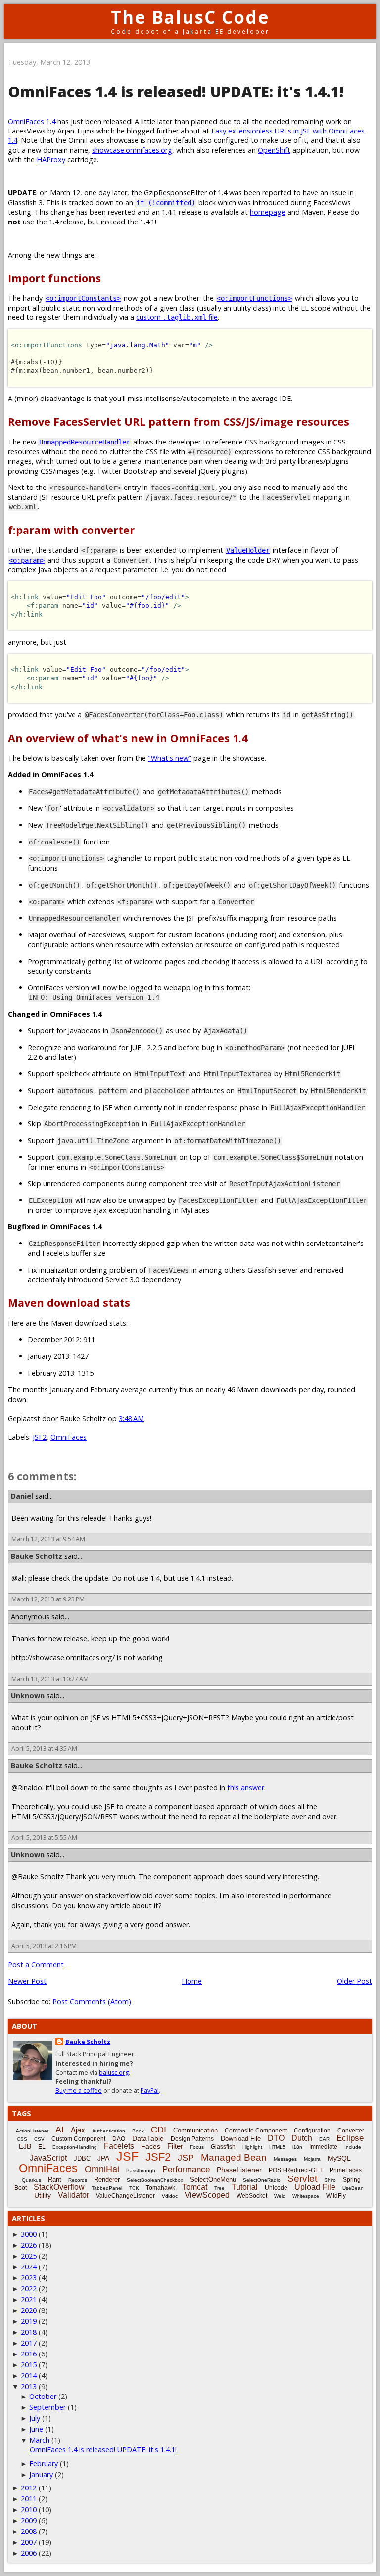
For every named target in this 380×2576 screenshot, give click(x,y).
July (35, 2418)
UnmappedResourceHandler (85, 442)
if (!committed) (166, 203)
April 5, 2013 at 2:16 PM (44, 1946)
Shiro (330, 2180)
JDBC (82, 2158)
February (44, 2464)
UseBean (353, 2188)
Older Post (355, 1981)
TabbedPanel (107, 2188)
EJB (25, 2146)
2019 (29, 2321)
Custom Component (78, 2139)
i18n (297, 2147)
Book (138, 2131)
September (47, 2407)
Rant (55, 2180)
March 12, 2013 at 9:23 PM (48, 1599)
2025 (29, 2256)
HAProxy (51, 159)
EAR (324, 2139)
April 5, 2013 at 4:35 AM (44, 1749)
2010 (29, 2509)
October (43, 2396)
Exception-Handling (75, 2147)
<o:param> (27, 560)
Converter (351, 2131)
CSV (39, 2139)
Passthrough (141, 2170)
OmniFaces (69, 1437)
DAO (119, 2139)
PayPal (150, 2091)
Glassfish (223, 2147)
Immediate (323, 2147)
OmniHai (102, 2169)
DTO (276, 2138)
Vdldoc (170, 2196)
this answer (246, 1788)
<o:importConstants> (83, 298)
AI (60, 2130)
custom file (177, 317)
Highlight (252, 2147)
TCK (134, 2188)
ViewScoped (207, 2195)
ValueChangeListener (125, 2196)
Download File (241, 2139)
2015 (29, 2365)
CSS (22, 2139)
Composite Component (256, 2131)
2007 (29, 2542)
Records (78, 2180)
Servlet (302, 2179)
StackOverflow (59, 2187)
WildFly (336, 2196)
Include (353, 2147)
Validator (73, 2195)
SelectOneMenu (213, 2180)
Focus (197, 2147)
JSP (186, 2158)
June (36, 2429)
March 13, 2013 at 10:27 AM (50, 1679)
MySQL (339, 2158)
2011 (29, 2499)
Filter (175, 2146)
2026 (29, 2245)
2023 (29, 2278)
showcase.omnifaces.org (132, 150)
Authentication (109, 2131)
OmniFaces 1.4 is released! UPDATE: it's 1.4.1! (103, 2450)
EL (42, 2147)
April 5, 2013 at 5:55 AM (44, 1838)
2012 (29, 2488)
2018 (29, 2332)
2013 (29, 2386)
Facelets (119, 2146)
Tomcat (195, 2187)
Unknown (28, 1696)
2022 (29, 2288)
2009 (29, 2520)
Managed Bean (234, 2157)
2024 (29, 2267)
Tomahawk (161, 2188)
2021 (29, 2299)
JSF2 (40, 1437)
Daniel (22, 1496)
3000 (29, 2234)
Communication (195, 2130)
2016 (29, 2354)
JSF (127, 2156)
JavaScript (48, 2158)
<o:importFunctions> (254, 298)
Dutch (302, 2138)
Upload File (315, 2187)
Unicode (276, 2188)
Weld (280, 2196)
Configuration (312, 2131)
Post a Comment (36, 1965)
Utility (43, 2195)
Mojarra (312, 2159)
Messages (285, 2159)
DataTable (148, 2138)
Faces (151, 2146)
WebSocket (252, 2196)
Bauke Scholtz (37, 1556)
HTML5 (277, 2147)
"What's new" (170, 758)
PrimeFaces (346, 2170)
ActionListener (32, 2131)
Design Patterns (192, 2139)
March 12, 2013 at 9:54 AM (48, 1539)
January (41, 2474)
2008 (29, 2531)
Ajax (78, 2130)
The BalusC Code (190, 17)
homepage (268, 212)
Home (192, 1981)
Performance (186, 2169)
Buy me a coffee (79, 2091)
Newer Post (27, 1981)
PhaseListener (239, 2170)
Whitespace (306, 2196)
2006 (29, 2553)
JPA (103, 2158)
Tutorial (245, 2187)
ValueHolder (248, 550)
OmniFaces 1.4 (32, 121)
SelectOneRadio (262, 2180)
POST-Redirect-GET (296, 2170)
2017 (29, 2343)
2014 (29, 2376)
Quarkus (31, 2180)
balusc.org (114, 2072)
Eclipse (350, 2138)
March (39, 2440)
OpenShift (274, 150)
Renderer (107, 2180)
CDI (159, 2130)
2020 (29, 2310)
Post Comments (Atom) (92, 2002)
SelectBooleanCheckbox (155, 2180)
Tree (219, 2188)
